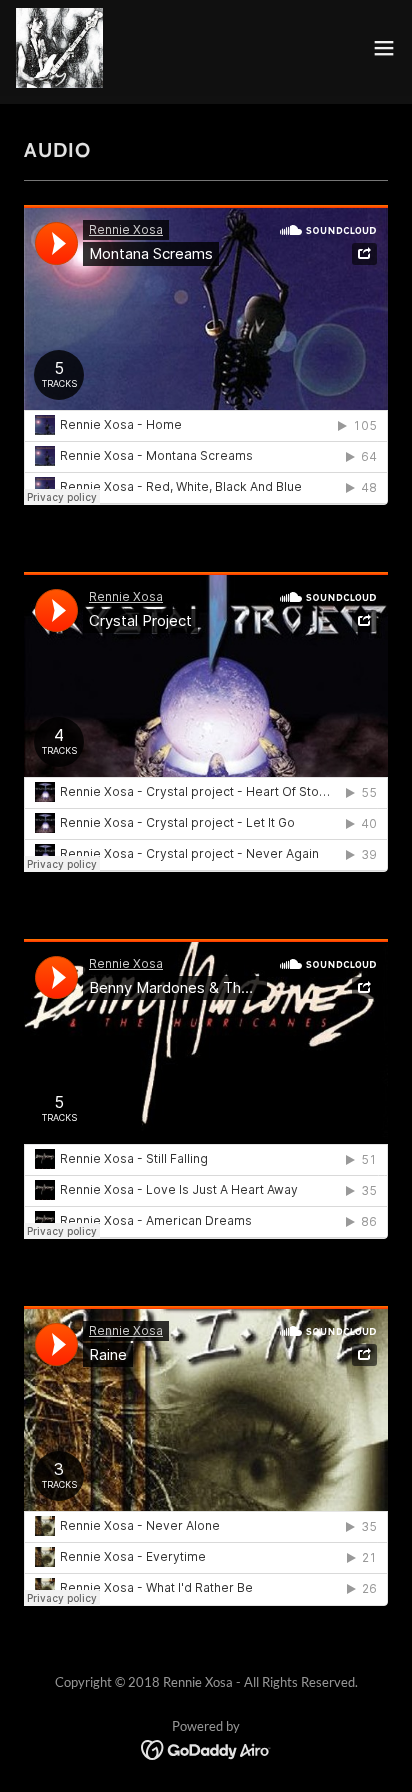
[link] (59, 48)
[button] (384, 48)
